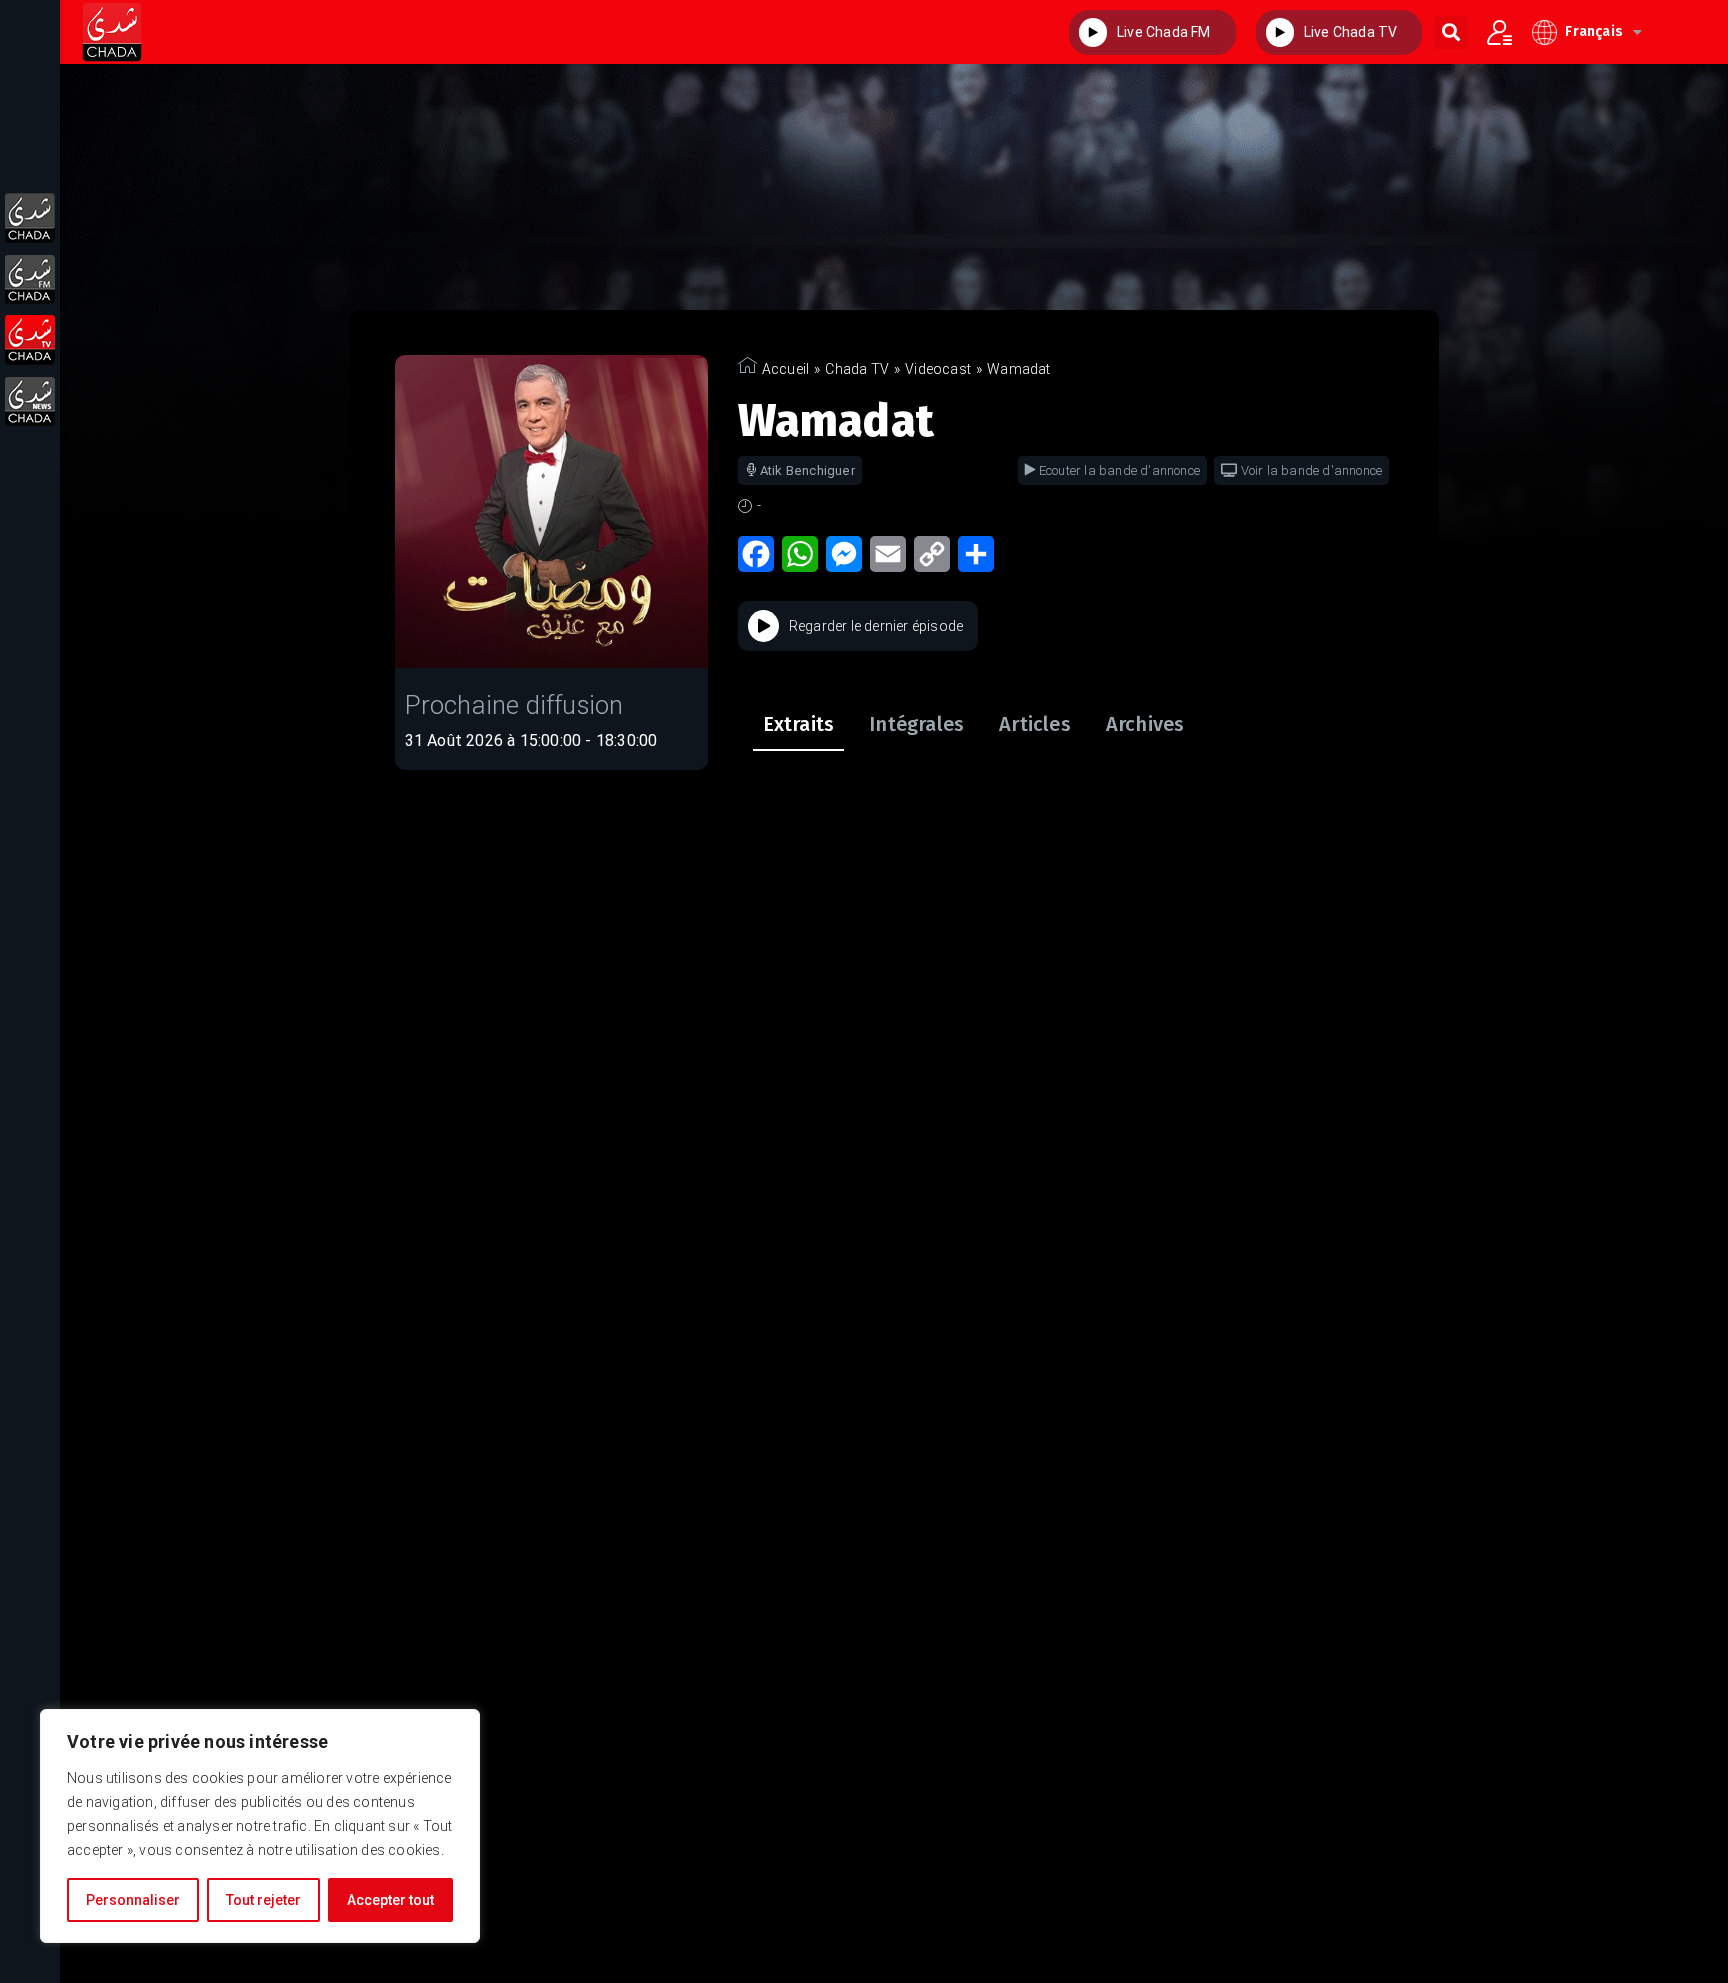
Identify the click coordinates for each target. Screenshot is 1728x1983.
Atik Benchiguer (807, 470)
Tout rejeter (263, 1900)
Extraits (799, 724)
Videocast (938, 369)
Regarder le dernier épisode (876, 626)
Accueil (785, 369)
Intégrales (916, 724)
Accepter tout (390, 1900)
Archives (1145, 724)
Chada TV (857, 369)
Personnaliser (133, 1900)
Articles (1035, 724)
